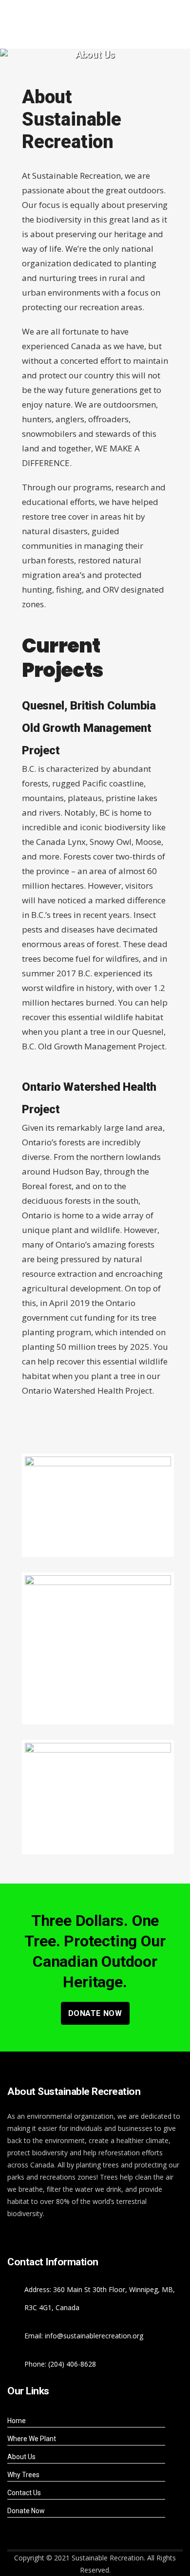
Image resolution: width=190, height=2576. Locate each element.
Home (17, 2421)
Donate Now (95, 2013)
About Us (21, 2457)
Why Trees (23, 2475)
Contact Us (24, 2493)
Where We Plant (32, 2439)
